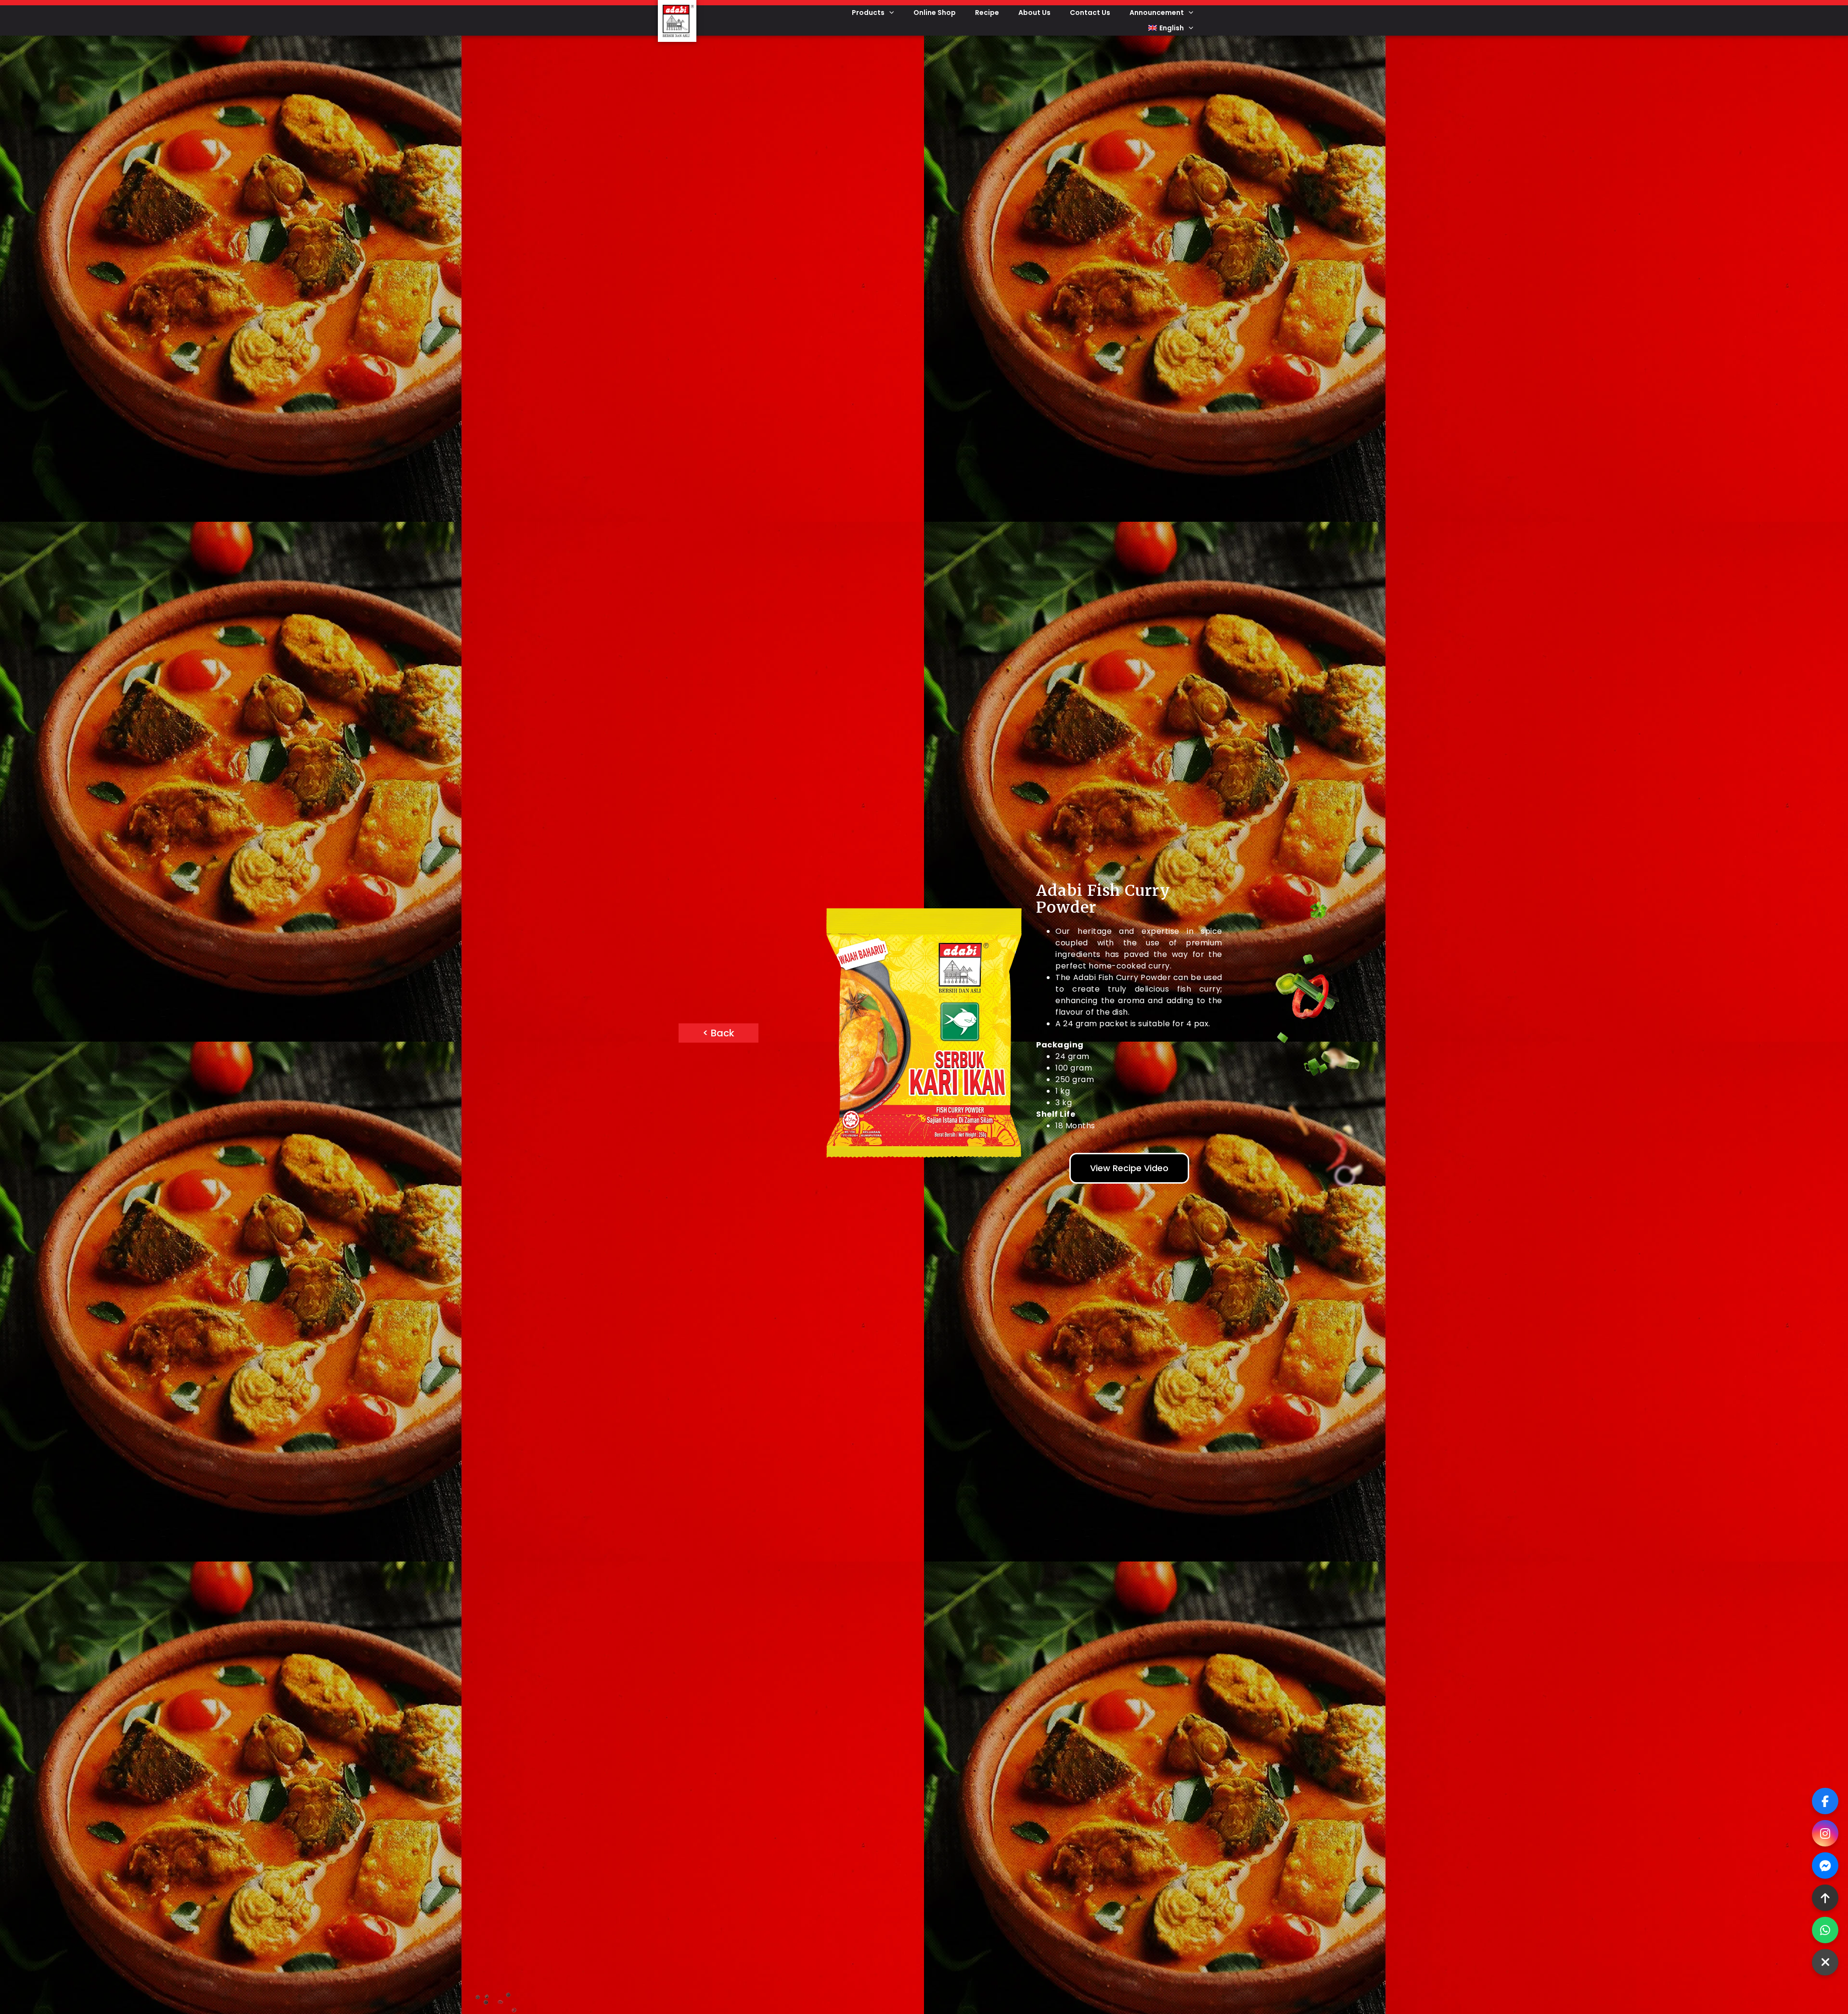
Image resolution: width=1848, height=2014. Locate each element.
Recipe (987, 13)
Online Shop (935, 13)
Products (868, 13)
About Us (1034, 13)
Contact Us (1090, 13)
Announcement (1157, 13)
